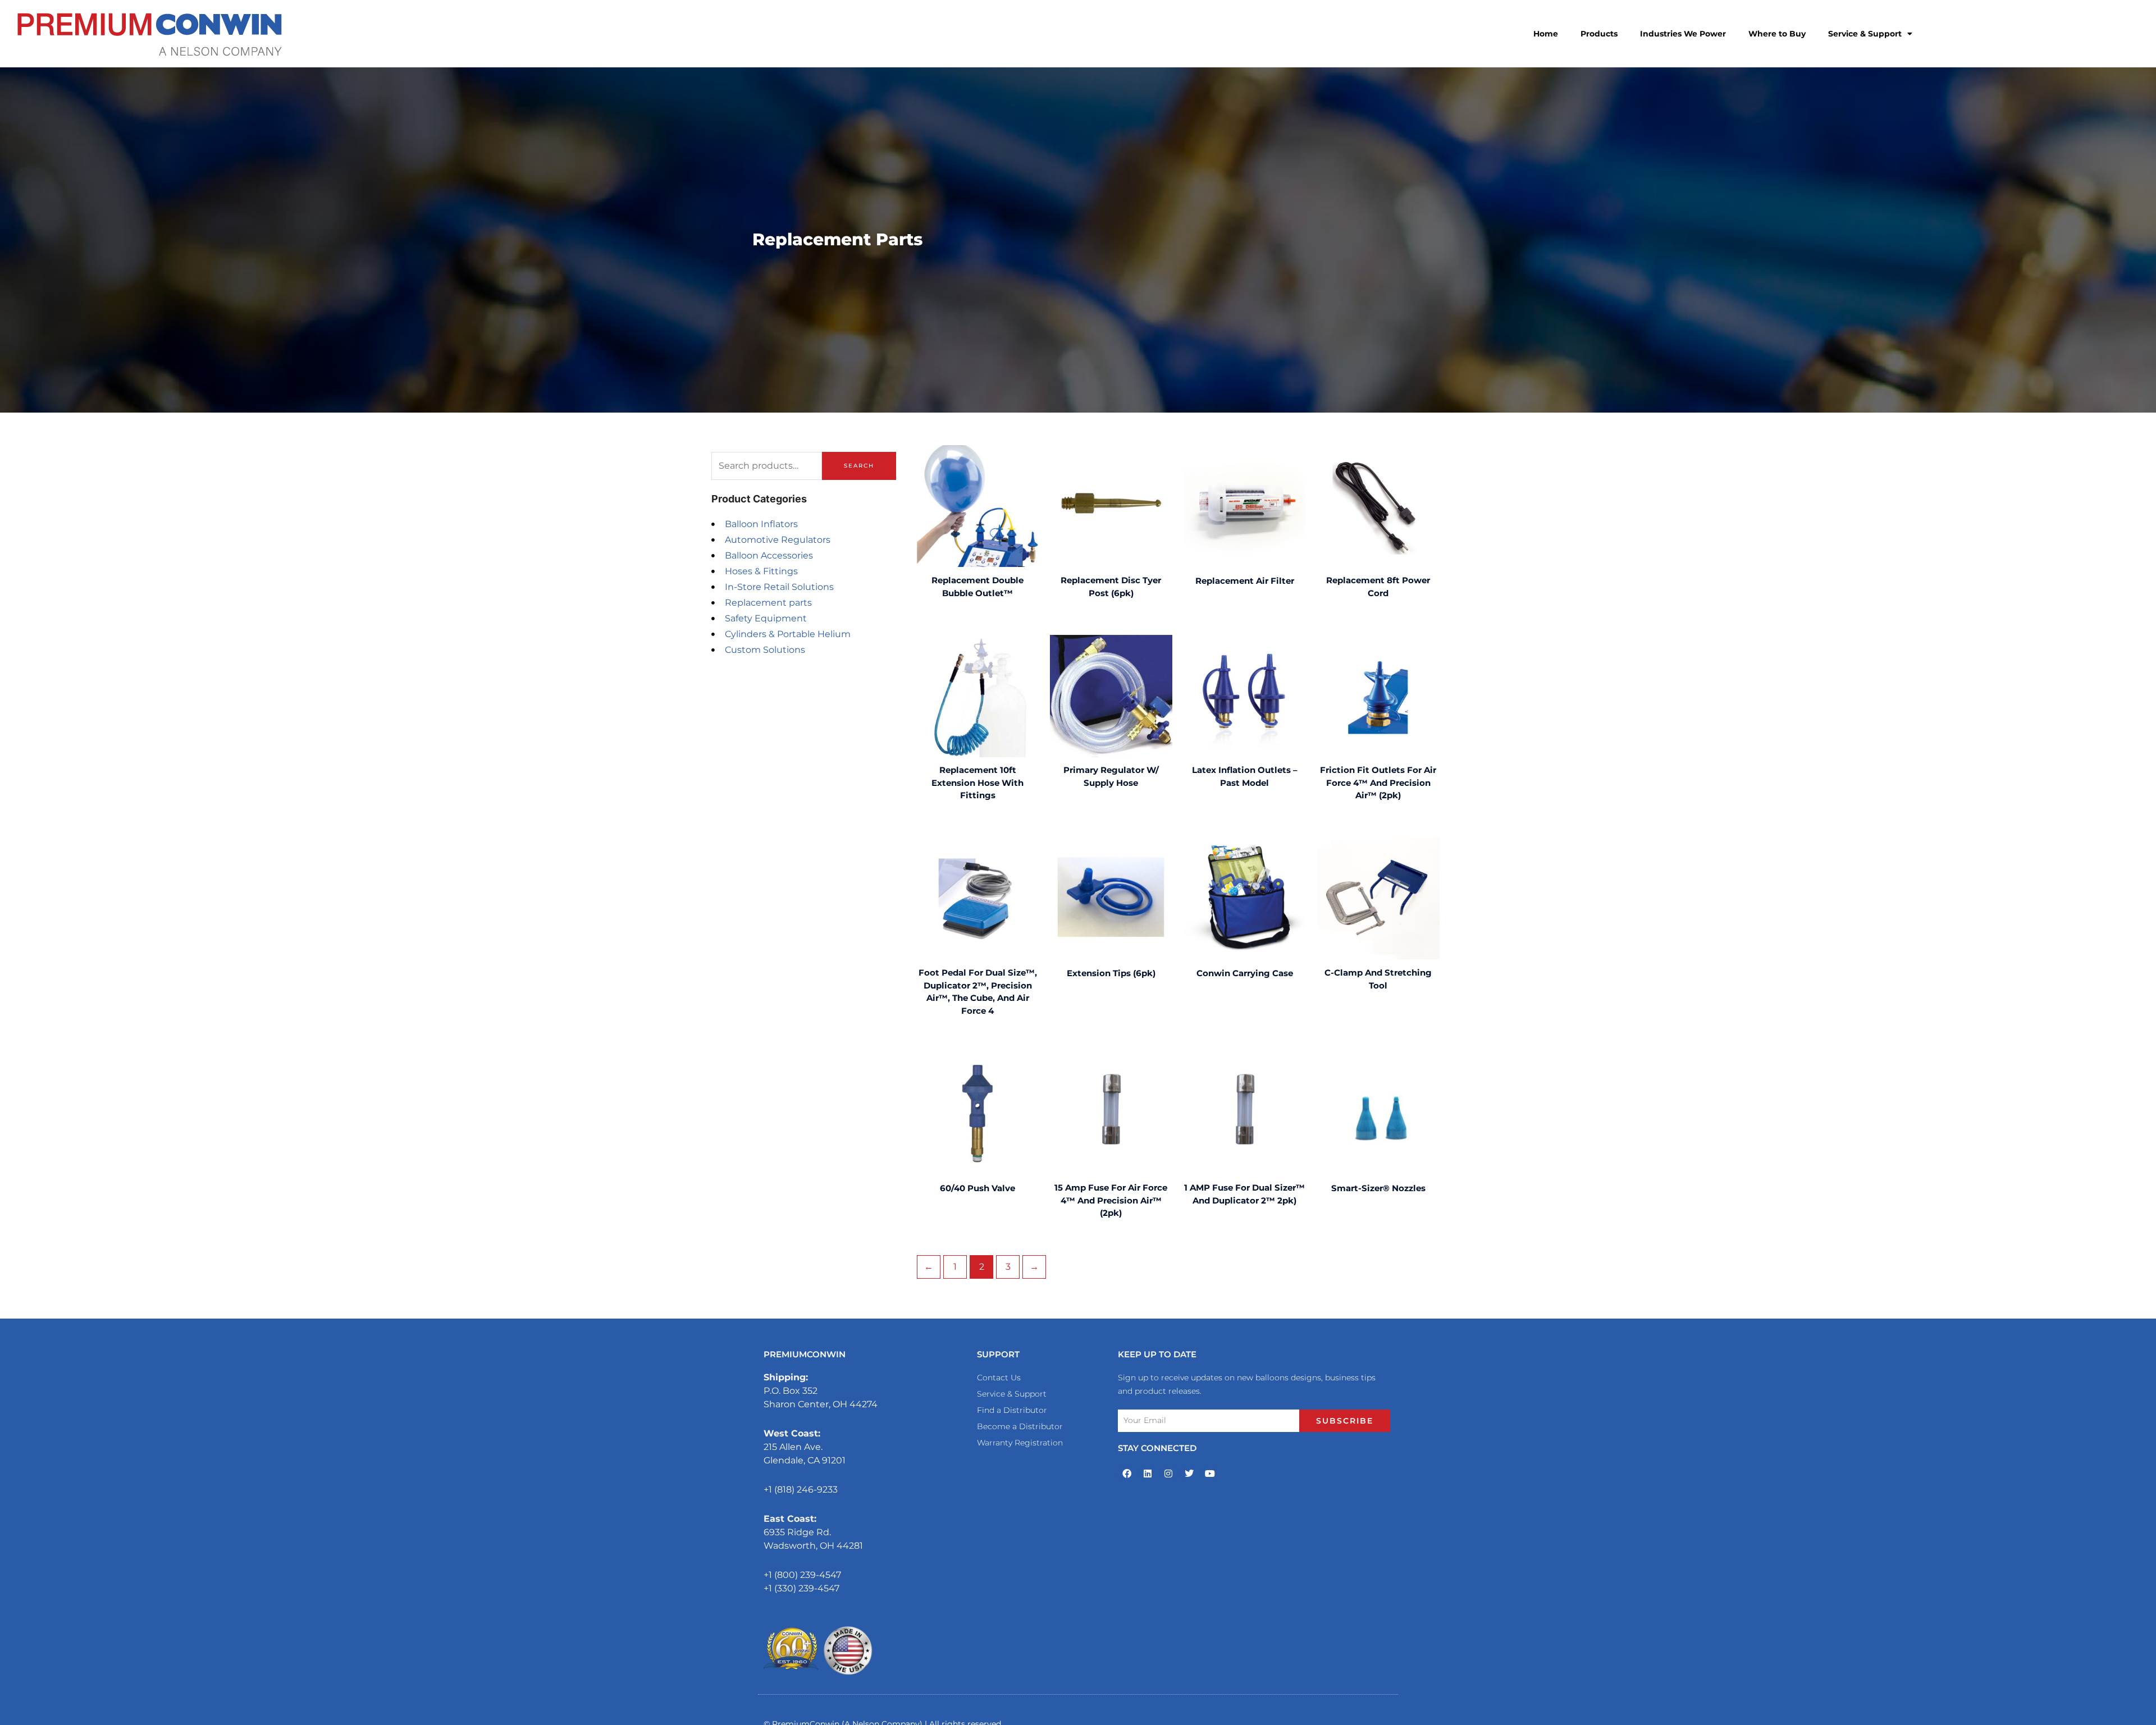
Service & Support (1865, 34)
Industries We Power (1683, 34)
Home (1546, 34)
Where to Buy (1777, 34)
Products (1599, 34)
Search (859, 466)
